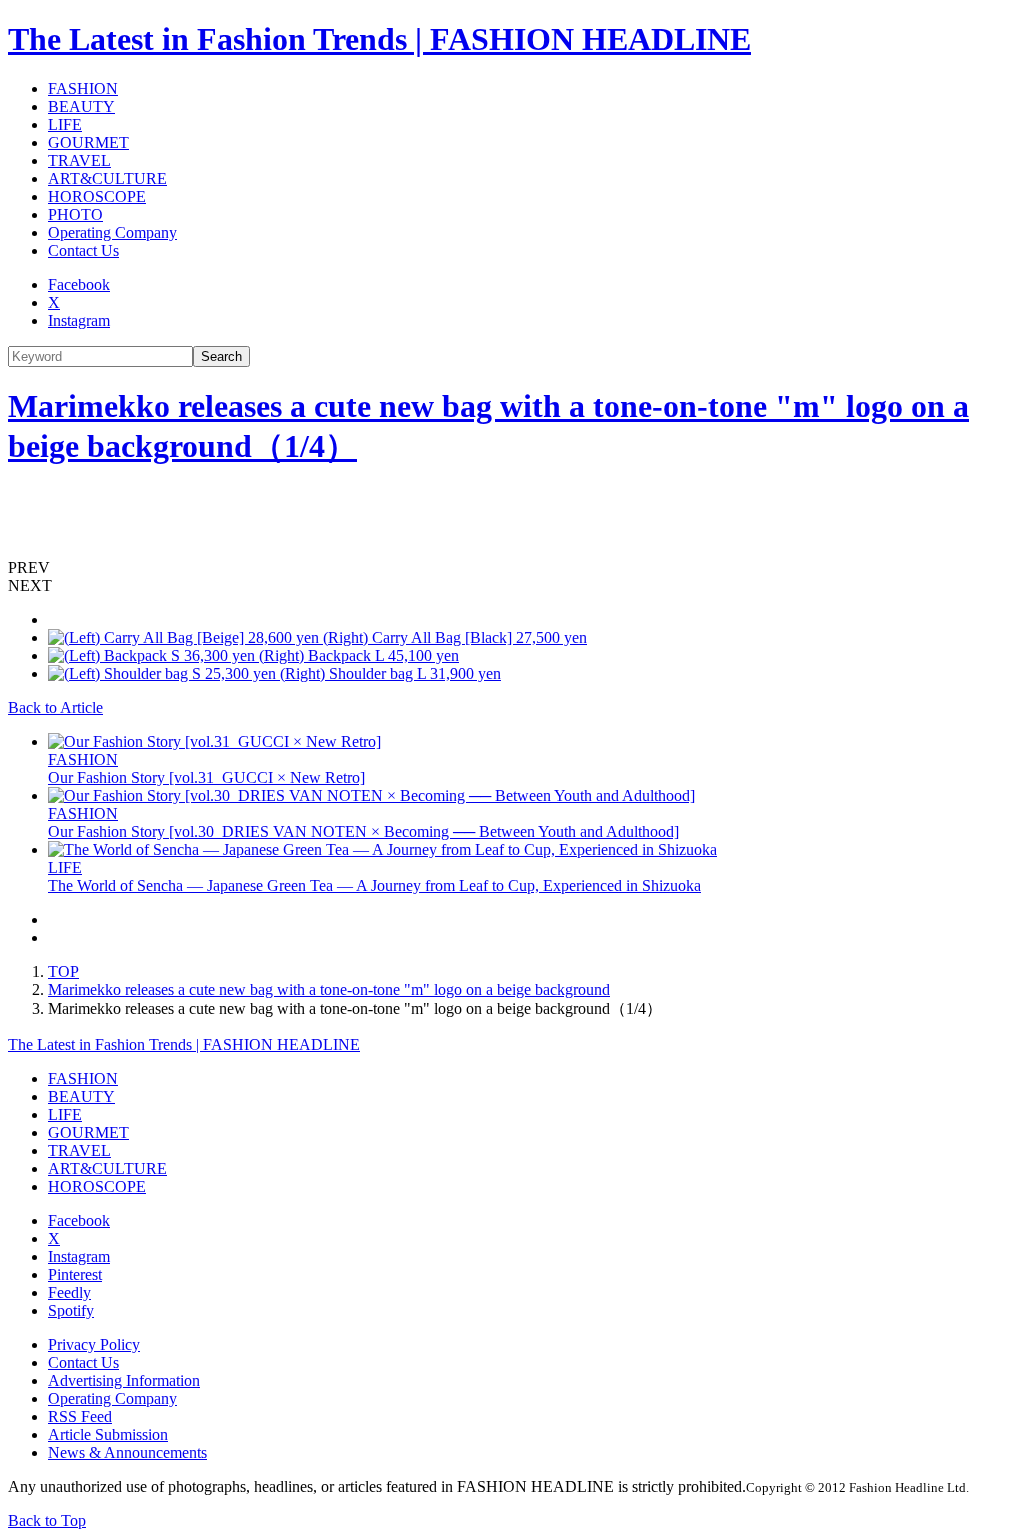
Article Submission (108, 1434)
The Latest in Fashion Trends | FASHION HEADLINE (379, 39)
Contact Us (83, 250)
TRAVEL (79, 160)
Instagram (79, 320)
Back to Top (47, 1520)
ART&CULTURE (107, 178)
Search (221, 356)
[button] (512, 568)
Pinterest (75, 1274)
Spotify (71, 1310)
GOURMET (88, 142)
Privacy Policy (94, 1344)
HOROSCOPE (97, 196)
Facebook (79, 284)
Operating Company (112, 232)
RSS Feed (80, 1416)
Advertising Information (124, 1380)
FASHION (83, 88)
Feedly (69, 1292)
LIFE (65, 124)
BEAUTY (81, 106)
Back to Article (55, 707)
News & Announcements (127, 1452)
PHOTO (75, 214)
